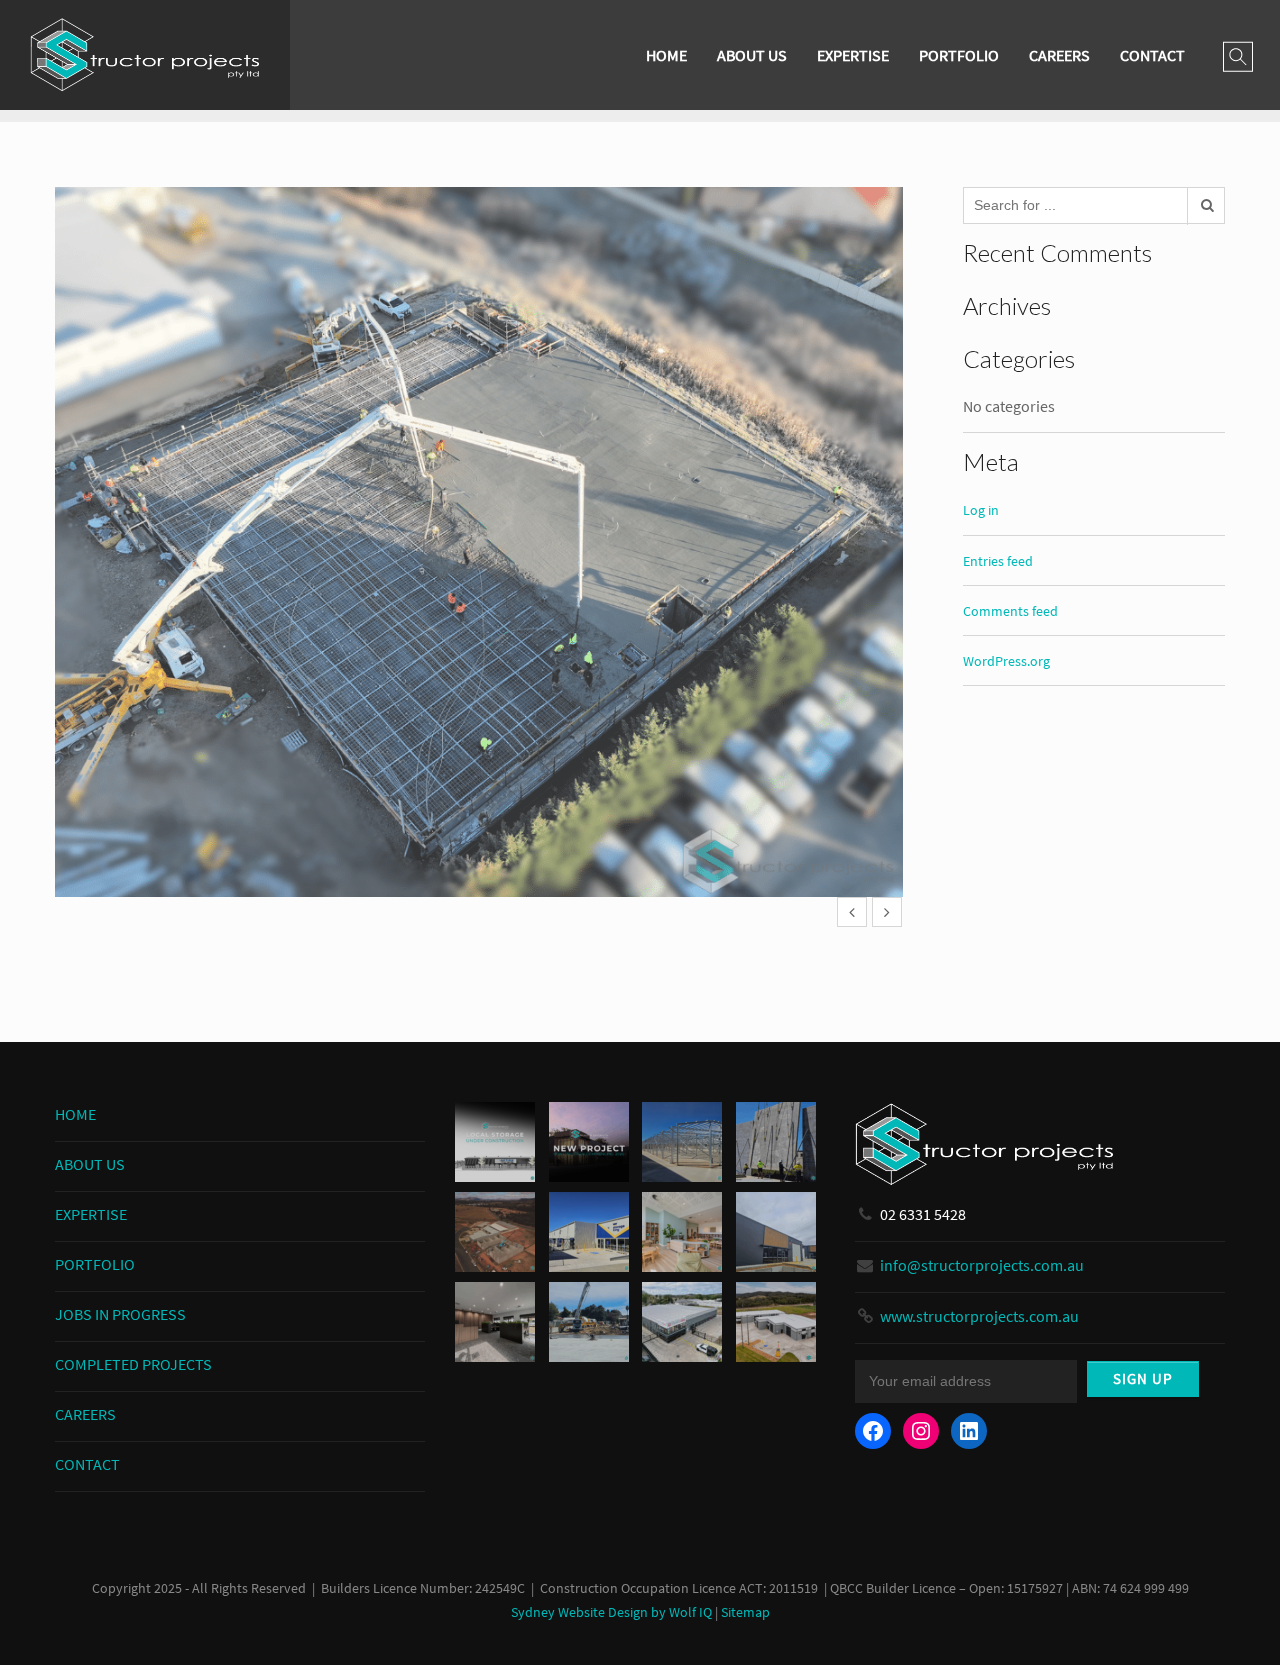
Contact (1152, 55)
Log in (981, 510)
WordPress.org (1006, 661)
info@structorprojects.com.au (982, 1265)
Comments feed (1010, 611)
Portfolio (959, 55)
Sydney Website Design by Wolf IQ (611, 1612)
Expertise (853, 55)
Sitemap (745, 1612)
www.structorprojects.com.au (979, 1316)
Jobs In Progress (120, 1314)
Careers (1059, 55)
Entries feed (998, 561)
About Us (752, 55)
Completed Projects (133, 1364)
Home (666, 55)
